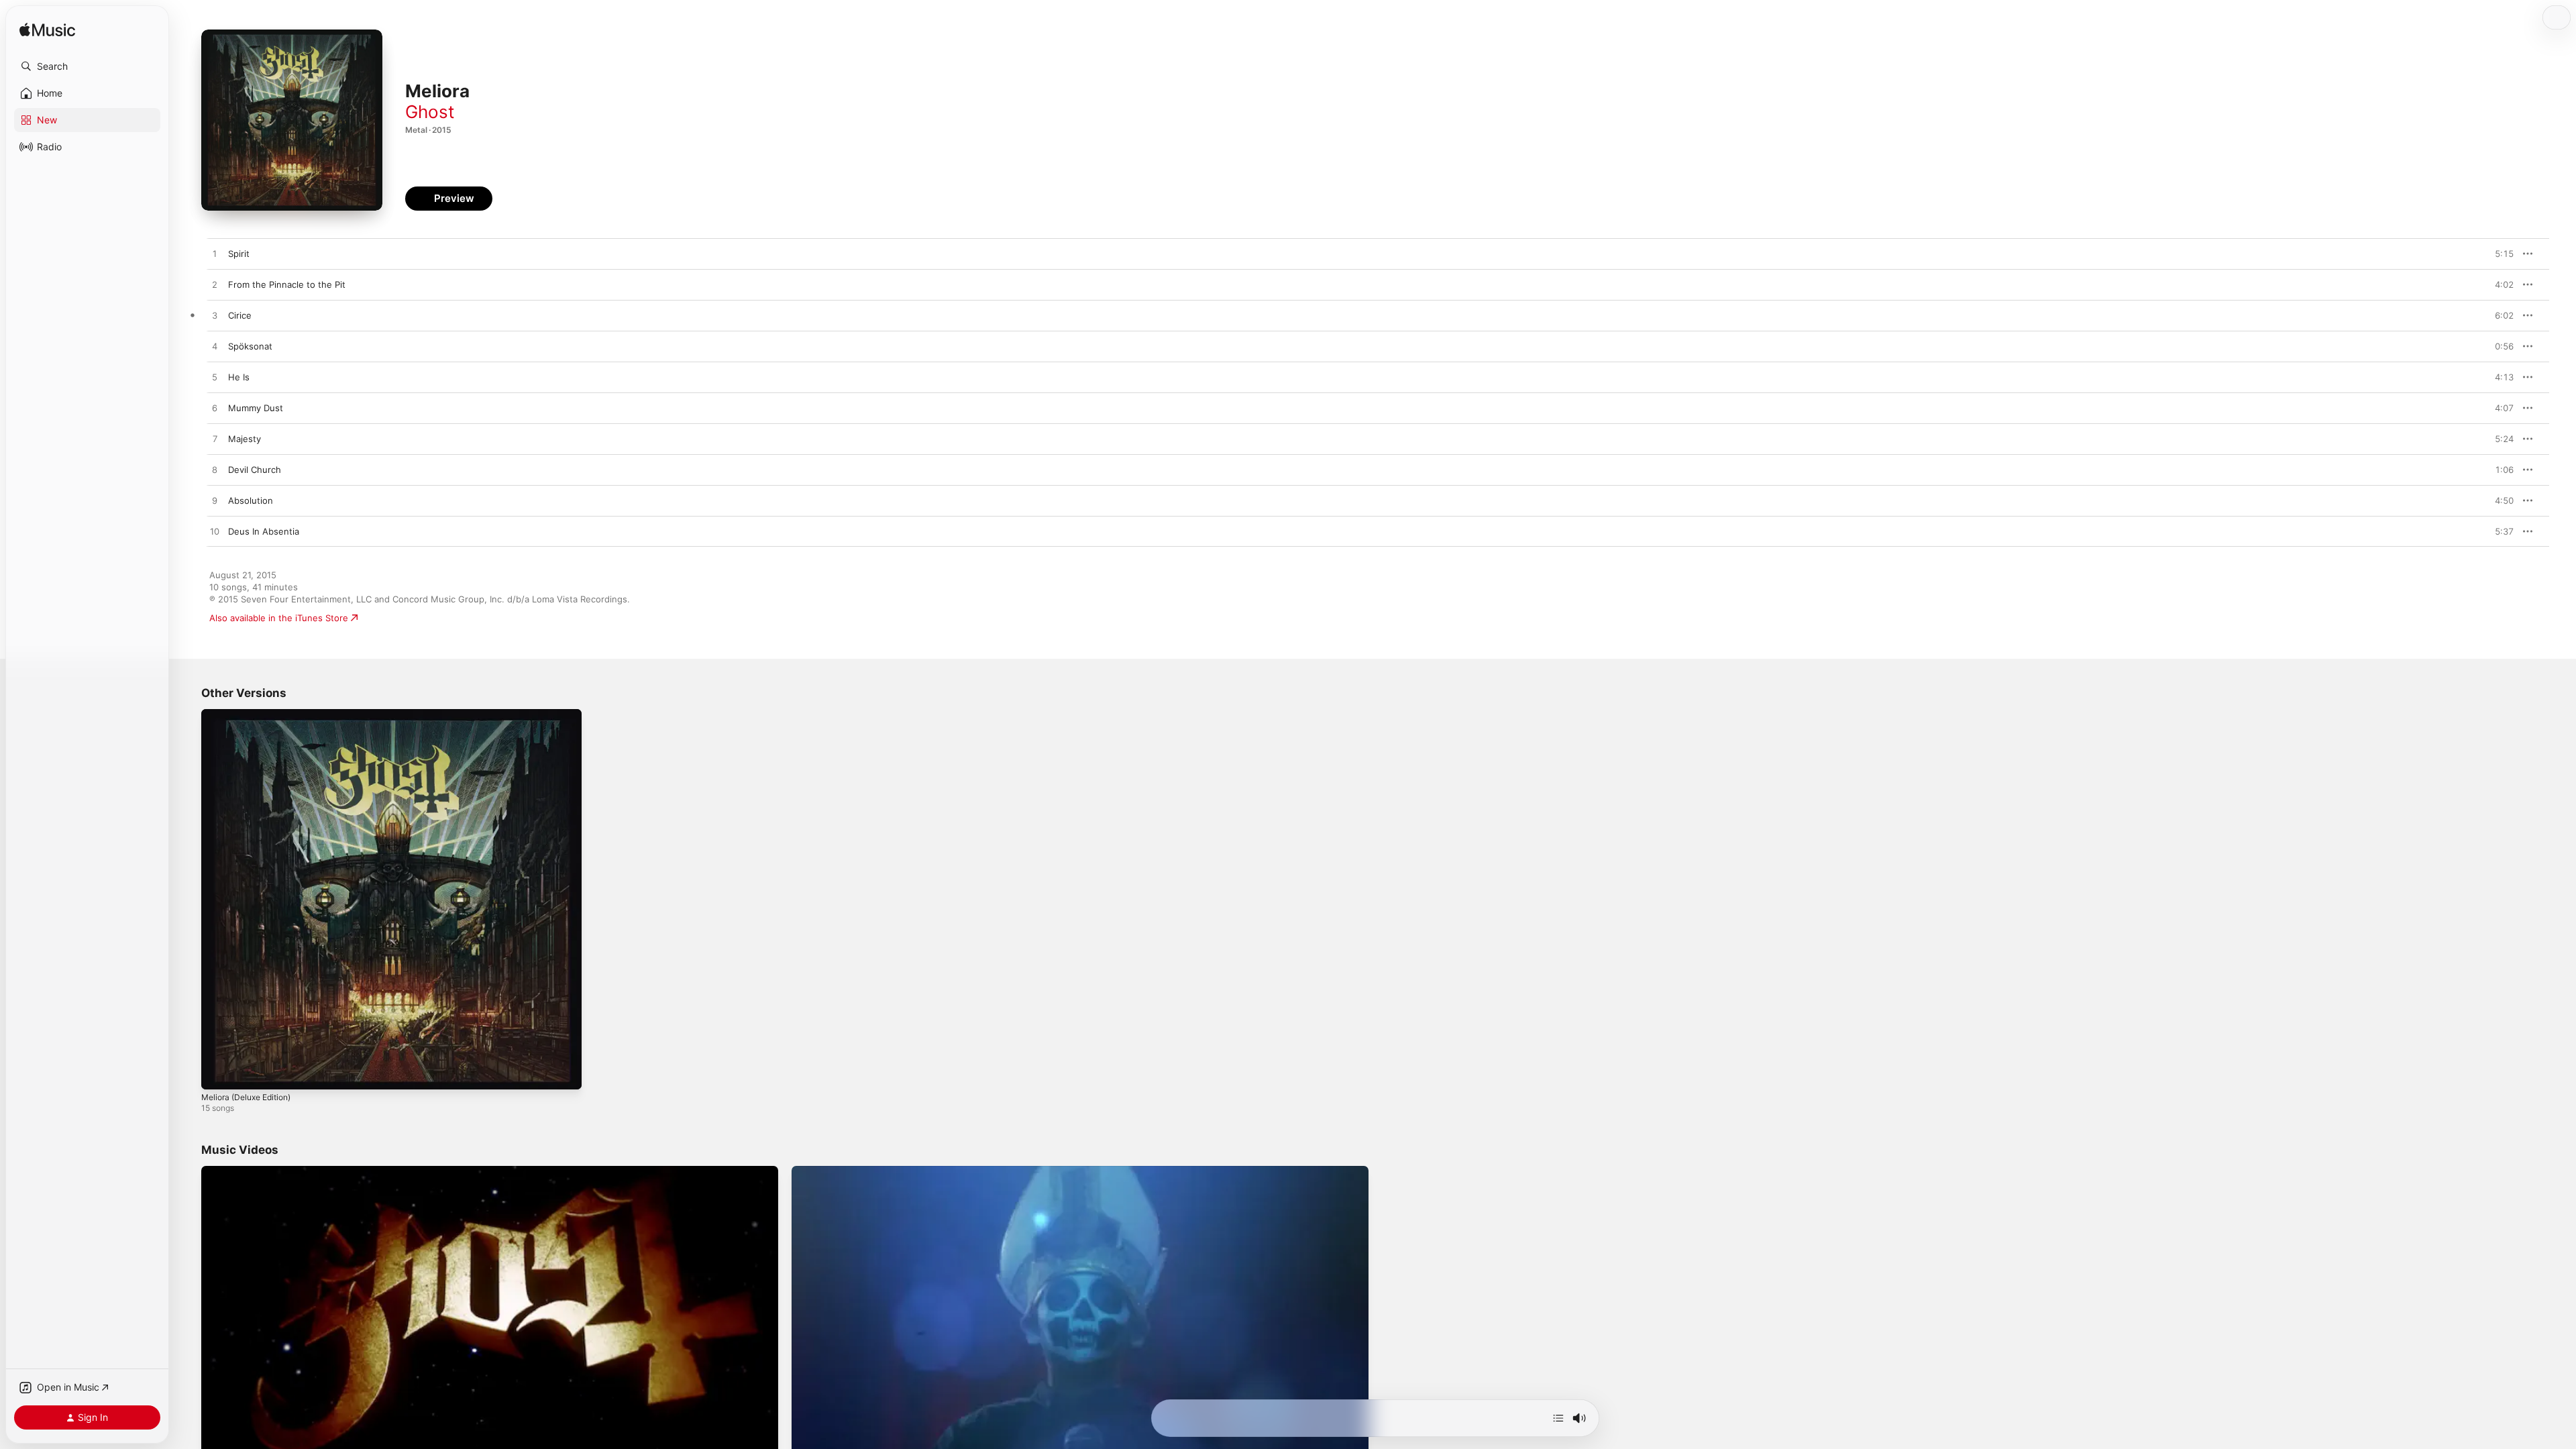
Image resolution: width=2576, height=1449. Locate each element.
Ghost (430, 112)
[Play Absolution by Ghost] (215, 501)
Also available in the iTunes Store (279, 618)
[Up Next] (1558, 1418)
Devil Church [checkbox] (255, 470)
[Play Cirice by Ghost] (215, 316)
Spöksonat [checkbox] (250, 346)
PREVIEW (2499, 254)
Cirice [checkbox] (240, 315)
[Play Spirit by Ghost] (215, 254)
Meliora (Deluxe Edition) (252, 714)
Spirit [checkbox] (239, 254)
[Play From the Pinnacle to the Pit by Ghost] (215, 285)
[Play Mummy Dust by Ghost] (215, 409)
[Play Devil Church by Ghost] (215, 470)
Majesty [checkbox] (245, 439)
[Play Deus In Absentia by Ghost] (215, 532)
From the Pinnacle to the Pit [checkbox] (287, 284)
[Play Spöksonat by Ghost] (215, 347)
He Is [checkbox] (239, 377)
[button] (87, 66)
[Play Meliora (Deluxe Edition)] (218, 1073)
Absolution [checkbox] (251, 500)
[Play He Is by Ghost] (215, 378)
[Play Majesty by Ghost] (215, 439)
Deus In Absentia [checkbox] (264, 531)
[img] (47, 31)
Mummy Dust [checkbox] (256, 408)
